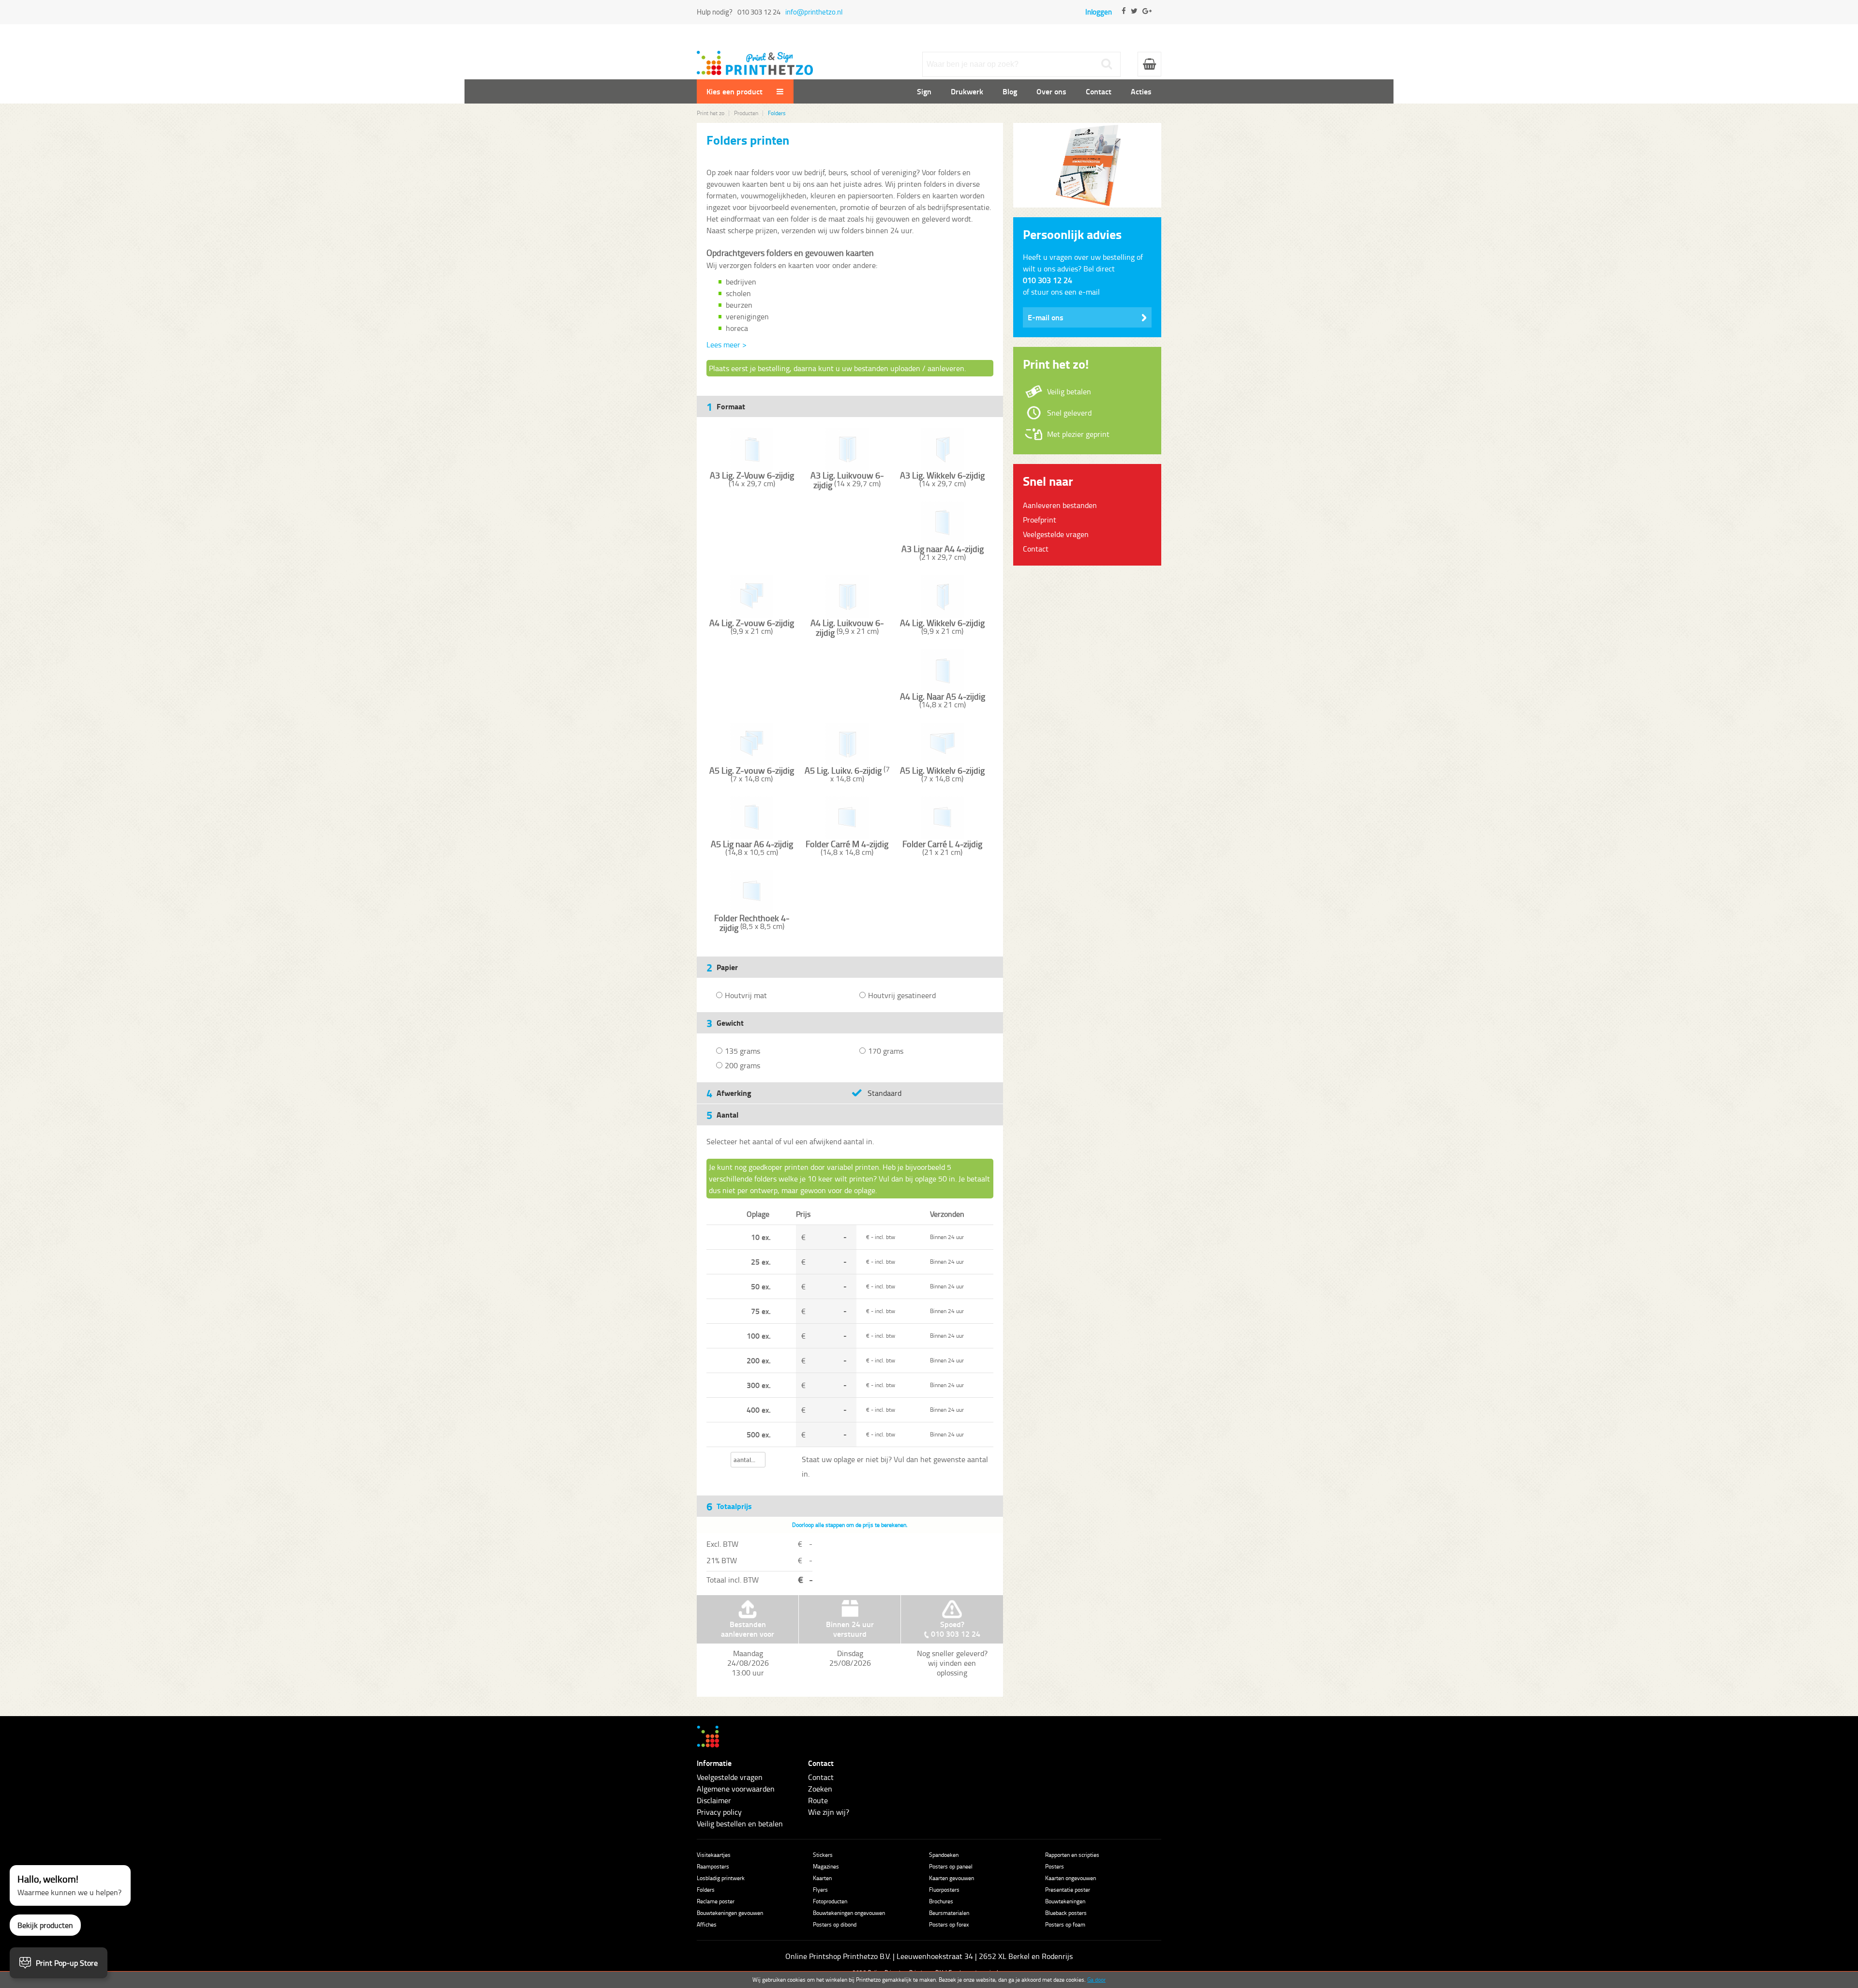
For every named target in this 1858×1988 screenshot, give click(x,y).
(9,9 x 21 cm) (752, 627)
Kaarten (822, 1878)
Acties (1141, 91)
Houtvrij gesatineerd (902, 995)
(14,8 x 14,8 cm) (847, 848)
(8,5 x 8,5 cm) (752, 923)
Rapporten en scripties (1072, 1855)
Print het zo (711, 113)
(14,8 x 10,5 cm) (752, 848)
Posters (1055, 1866)
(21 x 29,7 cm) (943, 553)
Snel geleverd (1069, 413)
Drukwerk (967, 91)
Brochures (941, 1901)
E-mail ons (1046, 317)
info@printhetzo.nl (814, 12)
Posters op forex (949, 1924)
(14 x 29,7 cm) (752, 479)
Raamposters (713, 1866)
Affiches (707, 1924)
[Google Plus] (1147, 19)
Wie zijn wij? (829, 1812)
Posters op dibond (835, 1924)
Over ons (1051, 91)
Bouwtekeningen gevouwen (730, 1913)
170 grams (886, 1051)
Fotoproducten (830, 1901)
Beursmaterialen (949, 1913)
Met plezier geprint (1078, 434)
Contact (1099, 91)
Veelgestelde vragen (1056, 534)
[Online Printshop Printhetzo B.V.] (755, 57)
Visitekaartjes (714, 1855)
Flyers (820, 1890)
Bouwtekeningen (1065, 1901)
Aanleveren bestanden (1060, 505)
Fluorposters (944, 1890)
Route (818, 1800)
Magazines (826, 1866)
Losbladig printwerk (721, 1878)
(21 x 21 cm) (942, 848)
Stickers (823, 1855)
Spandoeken (944, 1855)
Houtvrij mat (746, 995)
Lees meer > (727, 344)
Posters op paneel (951, 1866)
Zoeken (820, 1789)
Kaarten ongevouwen (1071, 1878)
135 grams (742, 1051)
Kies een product (735, 91)
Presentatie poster (1068, 1890)
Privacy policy (719, 1812)
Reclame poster (716, 1901)
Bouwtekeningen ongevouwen (849, 1913)
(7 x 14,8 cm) (752, 774)
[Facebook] (1124, 19)
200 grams (742, 1065)
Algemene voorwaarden (736, 1789)
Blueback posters (1066, 1913)
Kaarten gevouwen (951, 1878)
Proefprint (1040, 520)
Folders (706, 1890)
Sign (924, 91)
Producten (746, 113)
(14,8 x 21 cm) (943, 700)
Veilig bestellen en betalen (740, 1824)
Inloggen (1099, 12)
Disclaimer (714, 1800)
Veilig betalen (1069, 391)
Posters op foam (1065, 1924)
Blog (1010, 91)
